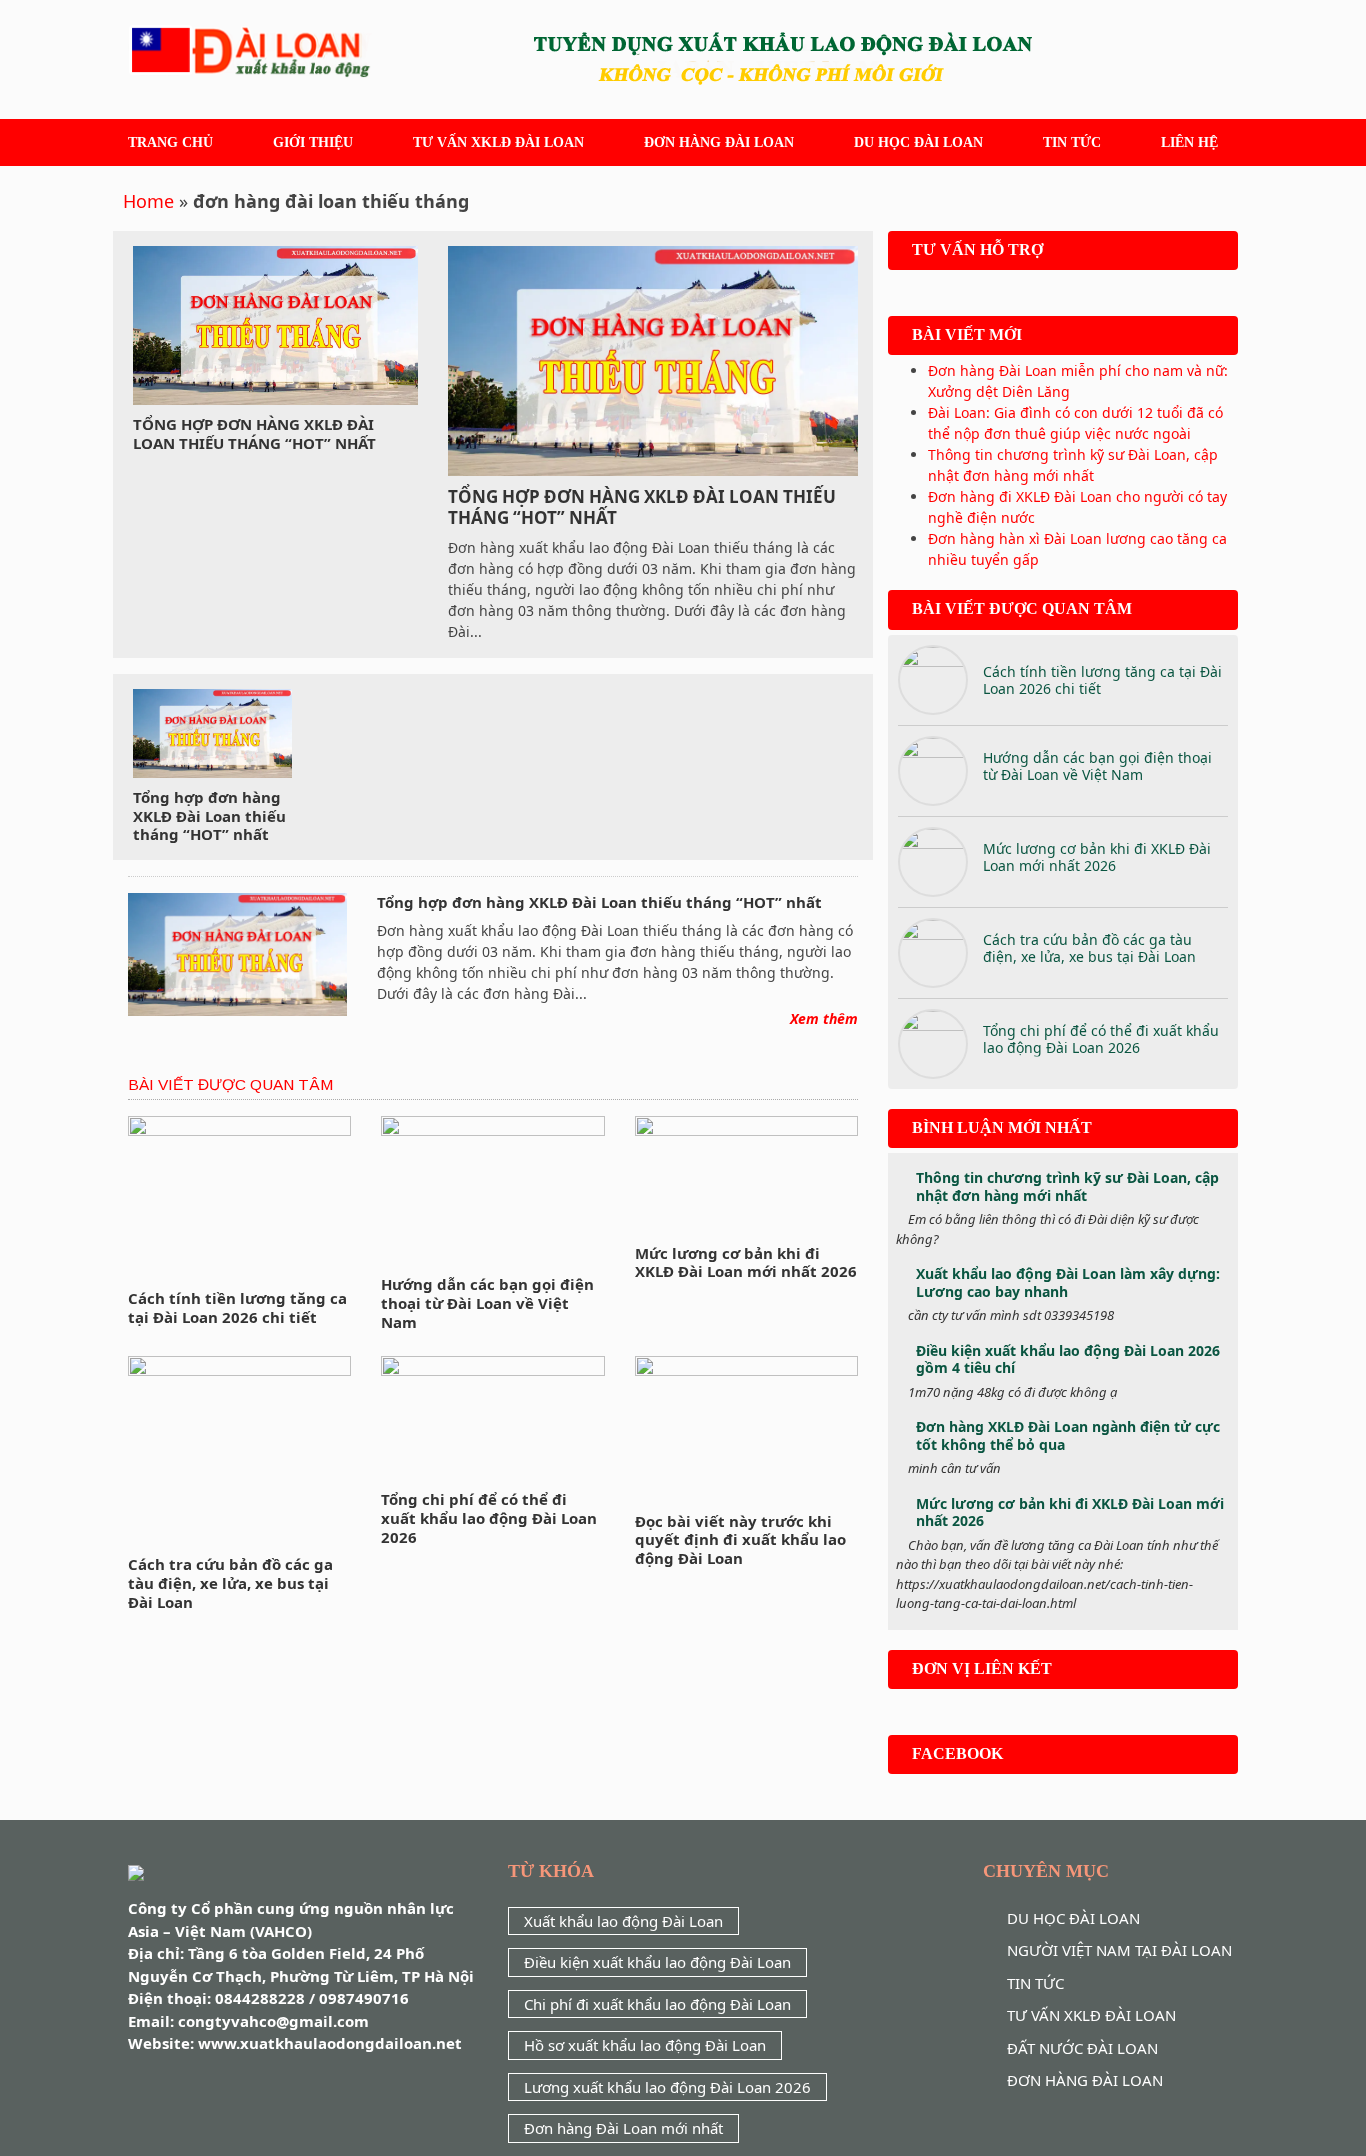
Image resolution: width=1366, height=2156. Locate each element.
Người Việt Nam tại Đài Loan (1119, 1950)
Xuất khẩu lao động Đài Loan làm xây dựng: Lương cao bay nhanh (1068, 1282)
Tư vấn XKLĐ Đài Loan (498, 142)
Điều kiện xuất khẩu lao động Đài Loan (657, 1962)
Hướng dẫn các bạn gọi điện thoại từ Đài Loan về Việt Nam (487, 1303)
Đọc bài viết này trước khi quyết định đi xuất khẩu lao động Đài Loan (740, 1540)
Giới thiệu (313, 142)
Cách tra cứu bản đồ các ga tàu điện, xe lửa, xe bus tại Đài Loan (230, 1583)
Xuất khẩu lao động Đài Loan (623, 1921)
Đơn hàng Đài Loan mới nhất (623, 2128)
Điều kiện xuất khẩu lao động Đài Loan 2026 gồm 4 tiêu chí (1068, 1359)
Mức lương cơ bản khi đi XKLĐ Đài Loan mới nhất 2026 (746, 1262)
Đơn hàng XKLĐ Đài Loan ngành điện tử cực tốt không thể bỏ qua (1068, 1435)
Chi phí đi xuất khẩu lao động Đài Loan (657, 2004)
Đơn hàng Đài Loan (719, 142)
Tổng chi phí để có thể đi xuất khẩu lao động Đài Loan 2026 (489, 1518)
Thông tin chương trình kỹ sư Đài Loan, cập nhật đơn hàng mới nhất (1067, 1186)
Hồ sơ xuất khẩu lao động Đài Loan (645, 2045)
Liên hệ (1189, 142)
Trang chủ (170, 142)
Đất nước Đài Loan (1082, 2048)
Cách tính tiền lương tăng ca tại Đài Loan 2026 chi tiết (237, 1307)
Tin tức (1072, 142)
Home (148, 201)
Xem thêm (824, 1018)
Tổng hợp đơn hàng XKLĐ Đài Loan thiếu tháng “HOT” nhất (254, 433)
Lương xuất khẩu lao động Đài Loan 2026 (667, 2087)
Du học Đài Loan (918, 142)
